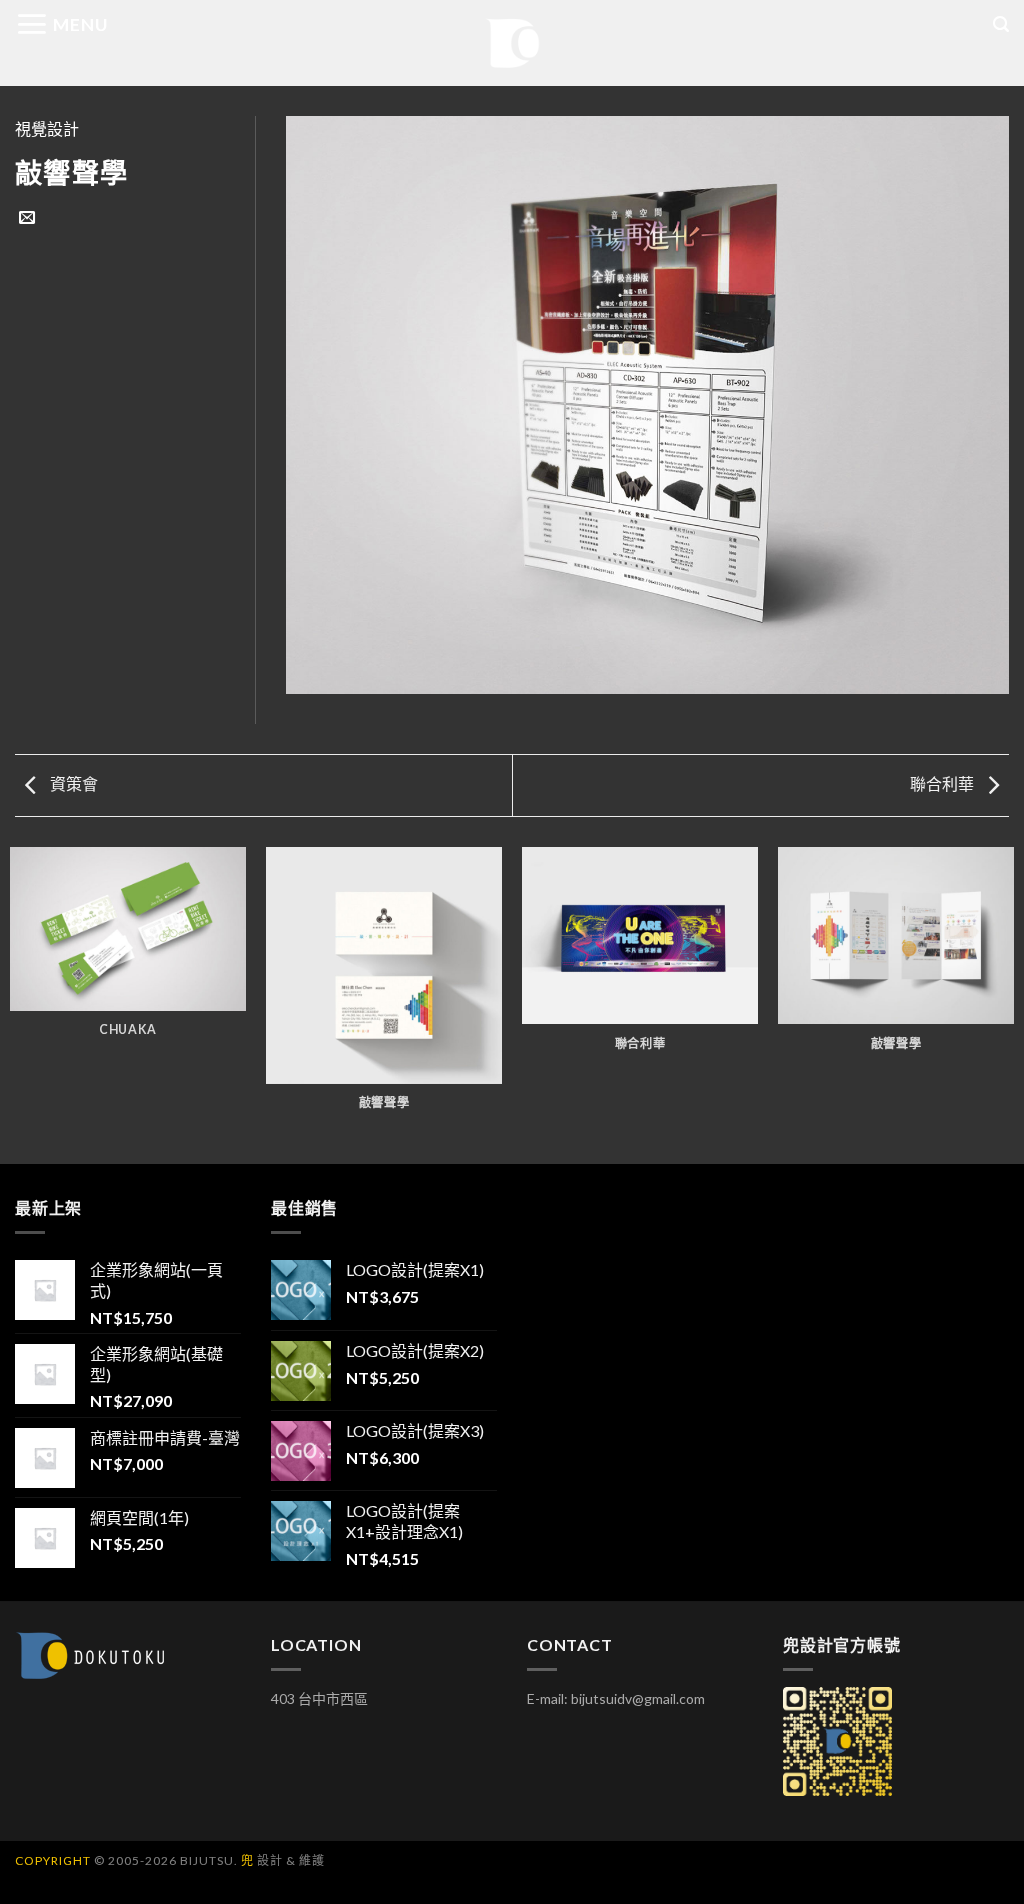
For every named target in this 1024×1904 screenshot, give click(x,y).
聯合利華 (943, 783)
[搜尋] (1001, 24)
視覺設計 (47, 128)
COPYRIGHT (53, 1860)
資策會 (72, 783)
